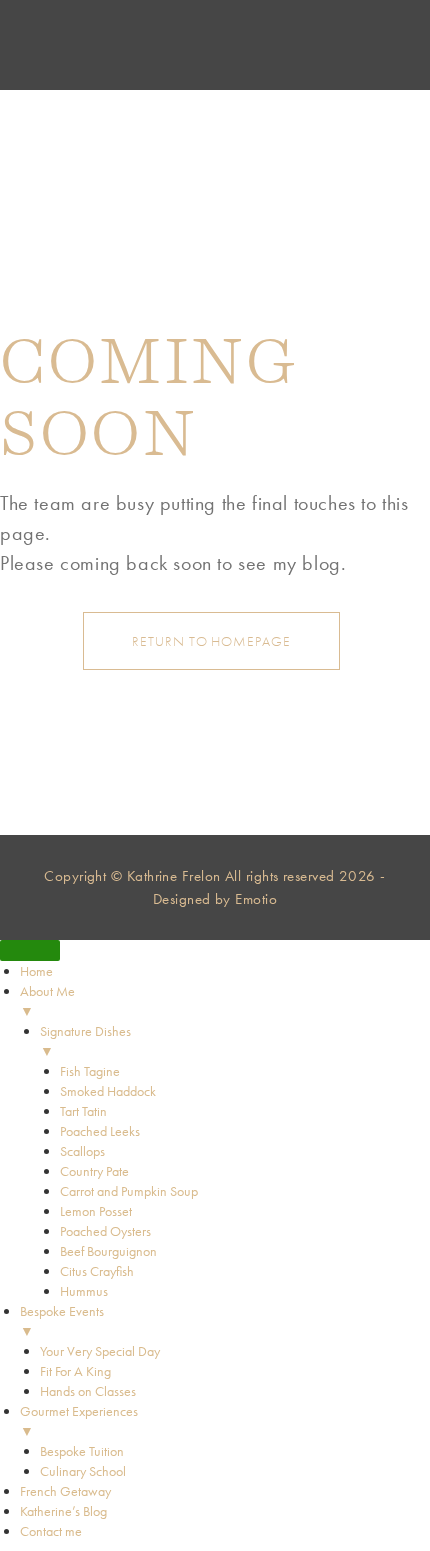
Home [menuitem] (36, 971)
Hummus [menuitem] (84, 1291)
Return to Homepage (211, 641)
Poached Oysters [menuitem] (105, 1231)
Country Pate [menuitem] (94, 1171)
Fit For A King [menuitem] (75, 1371)
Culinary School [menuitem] (83, 1471)
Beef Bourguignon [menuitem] (108, 1251)
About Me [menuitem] (47, 1001)
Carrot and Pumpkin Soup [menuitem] (129, 1191)
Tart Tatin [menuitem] (83, 1111)
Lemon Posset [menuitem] (96, 1211)
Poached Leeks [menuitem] (100, 1131)
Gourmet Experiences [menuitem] (79, 1421)
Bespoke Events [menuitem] (62, 1321)
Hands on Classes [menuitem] (88, 1391)
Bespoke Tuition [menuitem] (82, 1451)
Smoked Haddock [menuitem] (108, 1091)
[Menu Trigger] (30, 950)
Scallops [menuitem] (82, 1151)
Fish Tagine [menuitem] (90, 1071)
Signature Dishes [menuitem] (85, 1041)
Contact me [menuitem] (51, 1531)
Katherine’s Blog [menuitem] (63, 1511)
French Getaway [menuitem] (65, 1491)
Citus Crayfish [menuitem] (97, 1271)
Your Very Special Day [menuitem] (100, 1351)
